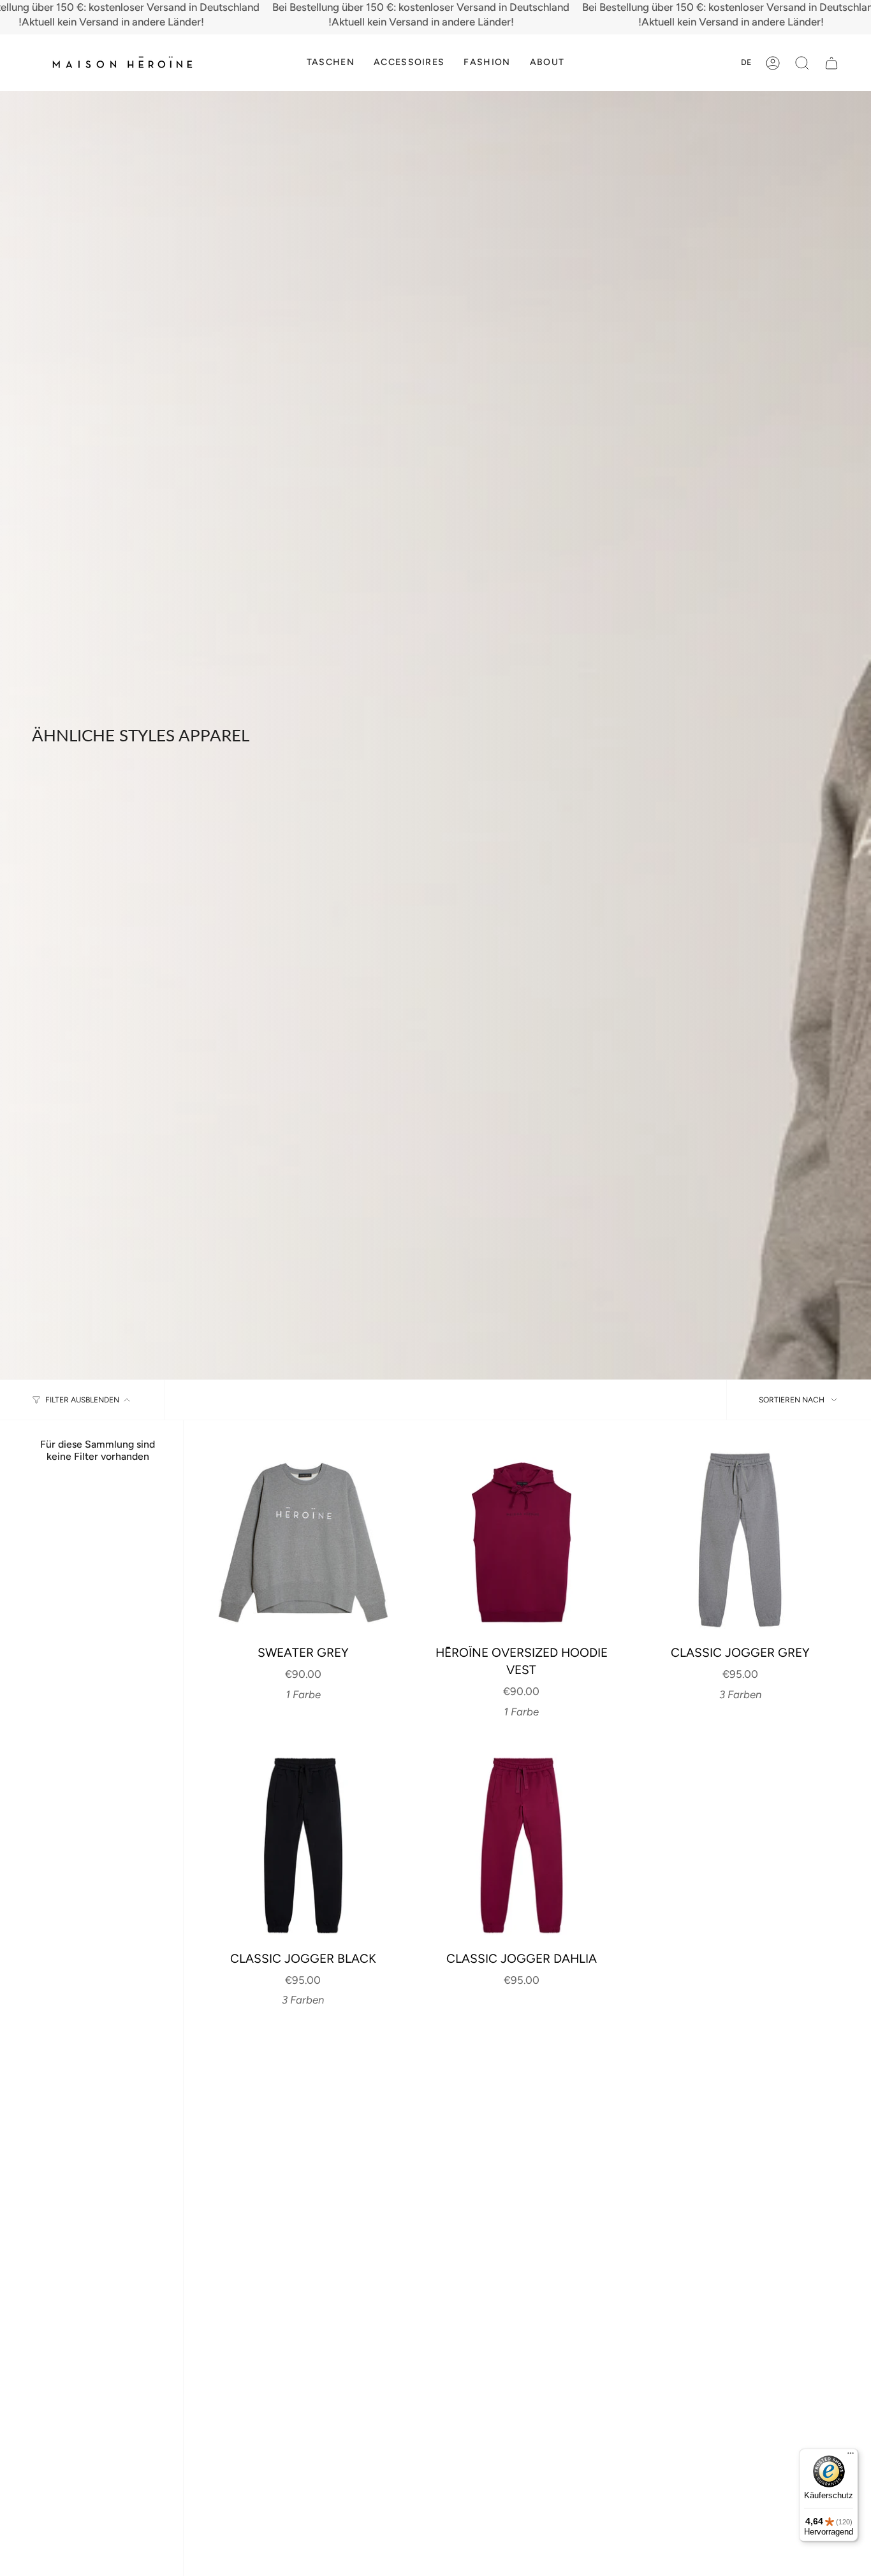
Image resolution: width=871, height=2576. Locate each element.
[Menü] (851, 2456)
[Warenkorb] (831, 63)
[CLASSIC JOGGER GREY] (740, 1540)
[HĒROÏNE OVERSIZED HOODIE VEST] (522, 1540)
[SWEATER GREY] (303, 1540)
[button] (331, 63)
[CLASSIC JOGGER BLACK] (303, 1845)
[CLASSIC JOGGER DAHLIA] (522, 1845)
